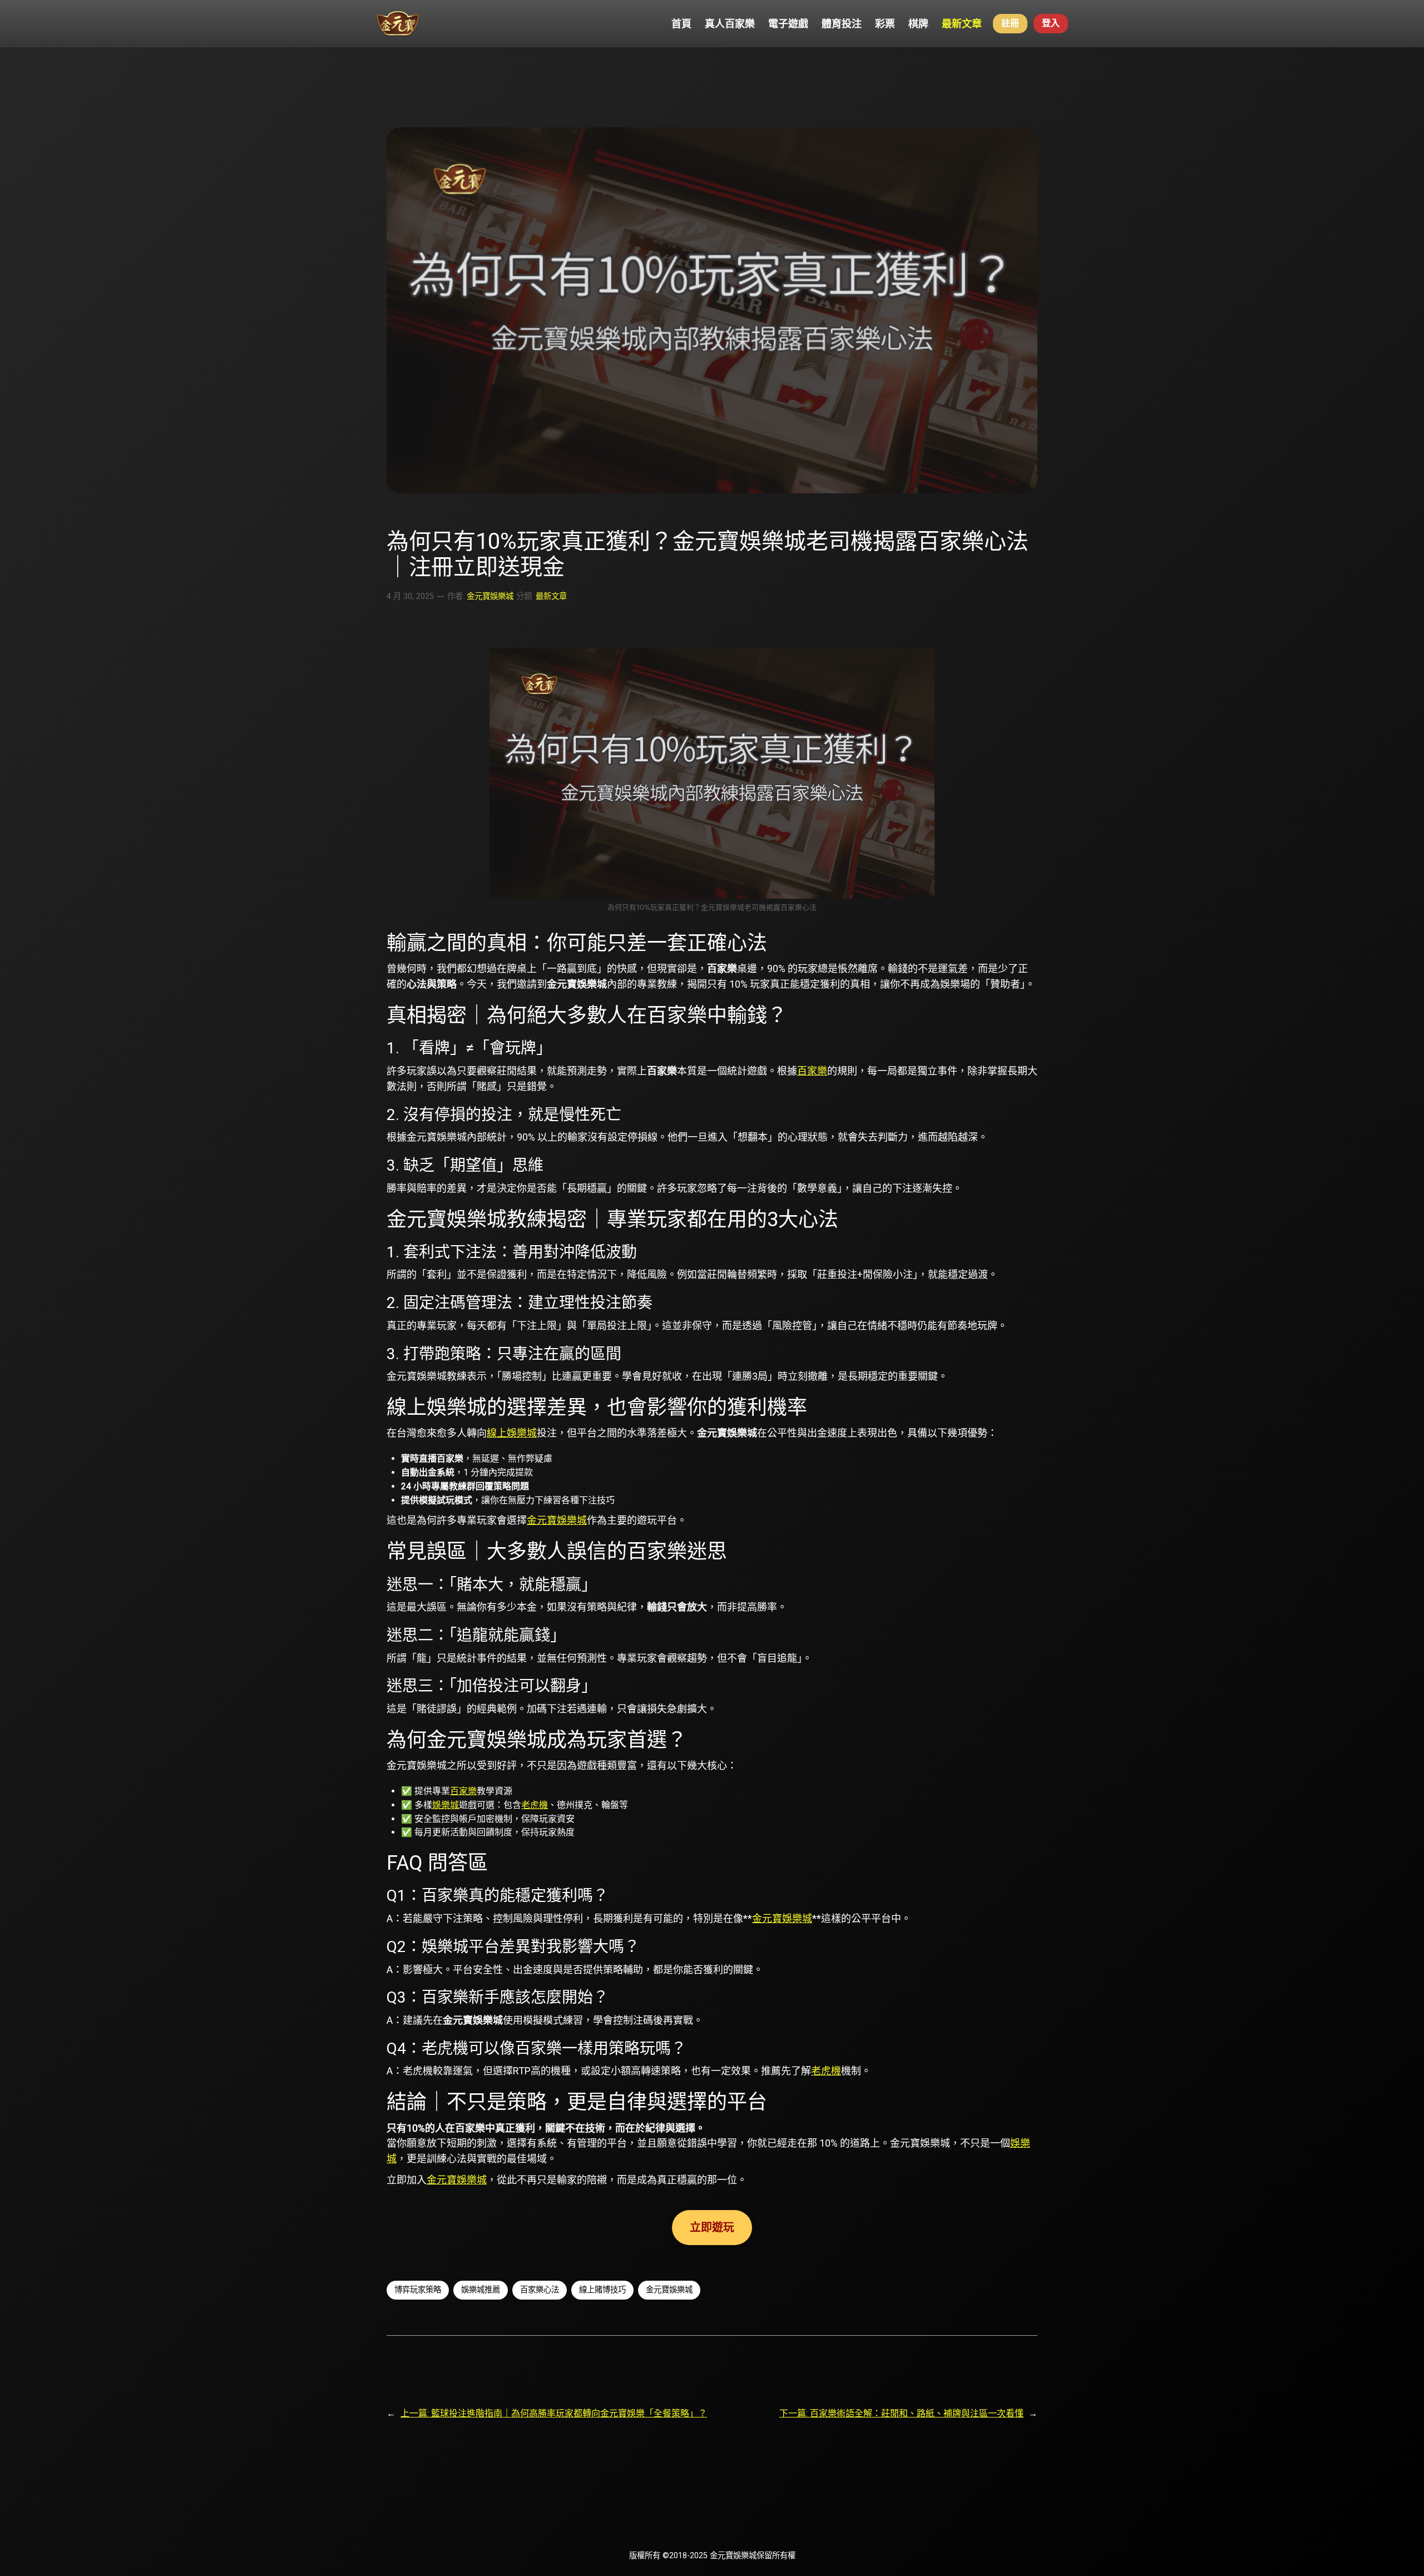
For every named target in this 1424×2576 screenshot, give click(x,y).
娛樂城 (446, 1805)
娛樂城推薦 (481, 2290)
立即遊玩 (712, 2227)
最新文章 (551, 596)
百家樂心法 (540, 2290)
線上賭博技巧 (602, 2290)
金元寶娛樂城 (490, 596)
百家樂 (812, 1071)
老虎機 (535, 1805)
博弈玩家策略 (418, 2290)
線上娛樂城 (512, 1433)
